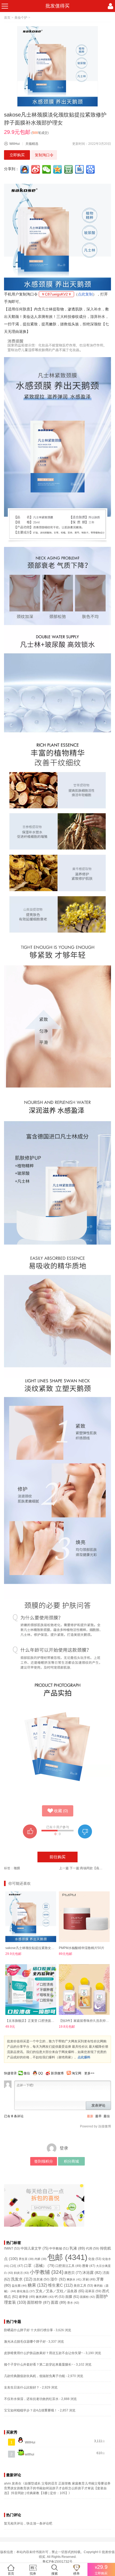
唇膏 (89, 2266)
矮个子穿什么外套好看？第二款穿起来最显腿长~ (39, 2365)
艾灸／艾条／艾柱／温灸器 (60, 2291)
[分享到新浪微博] (36, 169)
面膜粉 (87, 2297)
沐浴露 (92, 2273)
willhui (29, 2454)
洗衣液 (41, 2279)
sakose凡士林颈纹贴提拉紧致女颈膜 (31, 1948)
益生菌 (19, 2286)
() (61, 1811)
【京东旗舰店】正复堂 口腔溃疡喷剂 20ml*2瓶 (39, 2021)
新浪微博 (57, 2073)
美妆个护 (21, 18)
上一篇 (64, 1868)
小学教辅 (47, 2272)
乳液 (77, 2248)
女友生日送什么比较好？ (22, 2387)
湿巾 (58, 2279)
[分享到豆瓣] (69, 169)
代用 (92, 2248)
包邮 (67, 2257)
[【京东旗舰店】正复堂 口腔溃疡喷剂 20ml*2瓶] (31, 1990)
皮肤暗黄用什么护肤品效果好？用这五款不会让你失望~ (43, 2353)
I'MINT (12, 2248)
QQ (40, 2073)
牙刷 (89, 2279)
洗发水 (22, 2279)
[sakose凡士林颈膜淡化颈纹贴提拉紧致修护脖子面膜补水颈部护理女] (57, 66)
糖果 (37, 2285)
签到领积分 (44, 2161)
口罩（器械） (39, 2266)
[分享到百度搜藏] (91, 169)
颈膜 (17, 1868)
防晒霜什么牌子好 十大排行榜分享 (28, 2330)
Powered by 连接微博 (95, 2126)
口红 (17, 2266)
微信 (27, 2073)
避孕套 (27, 2297)
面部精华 (39, 2302)
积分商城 (71, 2161)
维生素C (60, 2285)
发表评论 (98, 2105)
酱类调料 (45, 2297)
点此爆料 (84, 2057)
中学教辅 (59, 2248)
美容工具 (83, 2286)
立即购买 (17, 155)
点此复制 (85, 294)
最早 (98, 2116)
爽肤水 (74, 2279)
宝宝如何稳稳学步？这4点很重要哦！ (31, 2410)
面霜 (59, 2302)
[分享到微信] (47, 169)
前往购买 (57, 1857)
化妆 (95, 2259)
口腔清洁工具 (68, 2266)
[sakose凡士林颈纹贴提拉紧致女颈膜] (31, 1917)
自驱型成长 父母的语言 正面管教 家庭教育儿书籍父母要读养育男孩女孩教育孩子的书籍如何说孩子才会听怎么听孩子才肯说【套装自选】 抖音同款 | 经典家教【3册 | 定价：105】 (57, 2488)
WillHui (15, 144)
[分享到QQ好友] (25, 169)
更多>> (89, 2073)
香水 (73, 2303)
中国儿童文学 (34, 2248)
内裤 (41, 2259)
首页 (7, 18)
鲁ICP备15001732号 (57, 2562)
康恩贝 (73, 2273)
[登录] (110, 6)
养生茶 (26, 2259)
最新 (90, 2116)
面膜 (72, 2297)
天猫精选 (32, 144)
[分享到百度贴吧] (80, 169)
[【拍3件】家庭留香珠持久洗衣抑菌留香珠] (84, 1990)
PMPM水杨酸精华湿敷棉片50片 (82, 1948)
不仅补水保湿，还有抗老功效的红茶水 (31, 2399)
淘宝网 (76, 2073)
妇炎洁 (21, 2273)
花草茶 (93, 2291)
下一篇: (87, 1868)
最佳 (107, 2116)
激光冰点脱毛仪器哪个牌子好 (25, 2342)
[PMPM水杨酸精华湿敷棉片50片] (84, 1917)
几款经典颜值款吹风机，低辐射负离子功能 (34, 2376)
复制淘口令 (44, 155)
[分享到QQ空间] (58, 169)
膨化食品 (26, 2291)
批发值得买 (57, 6)
